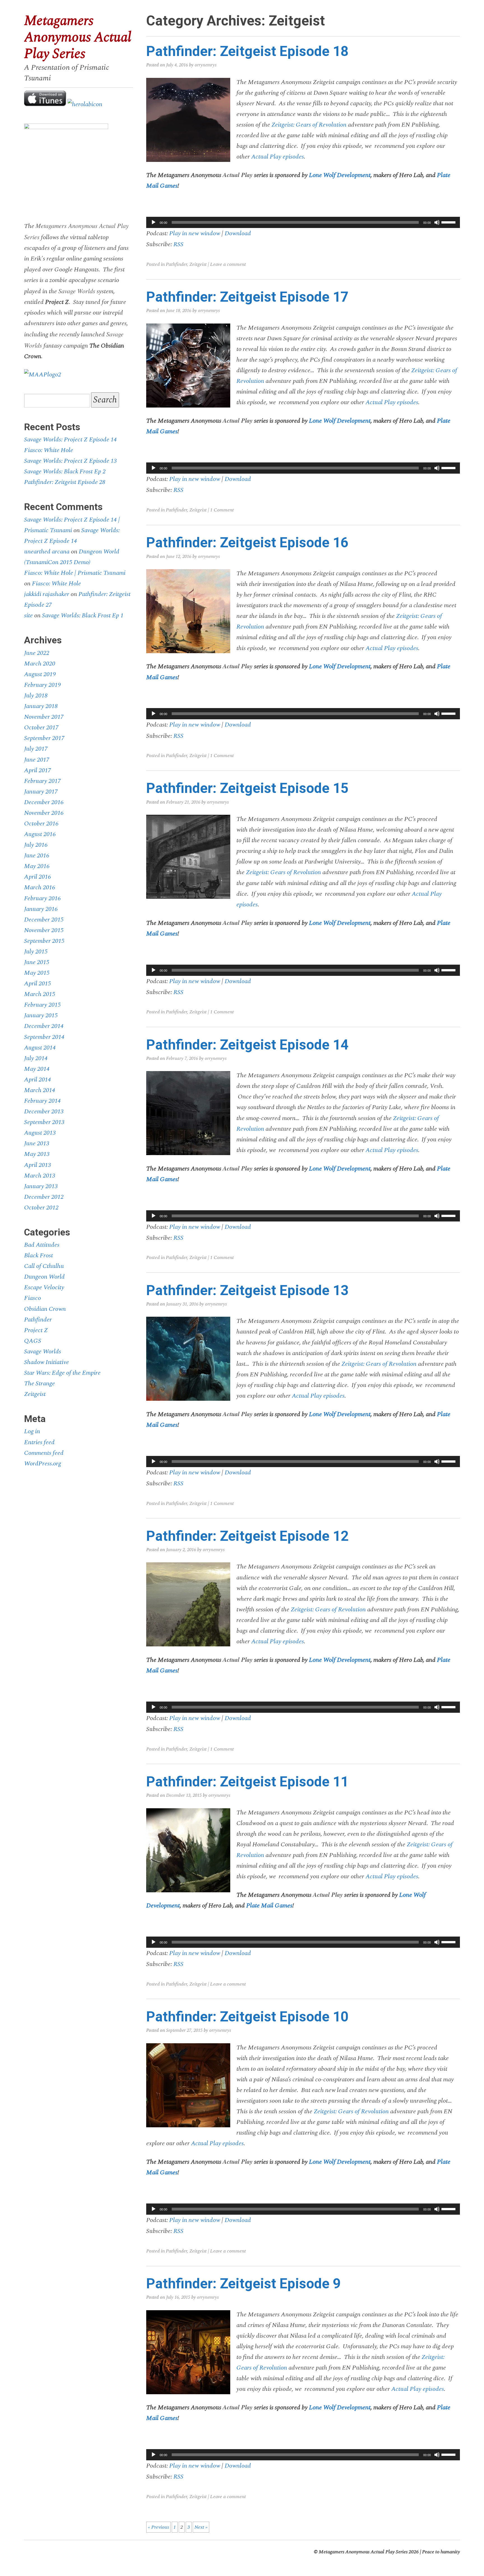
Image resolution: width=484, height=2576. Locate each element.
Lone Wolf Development (340, 175)
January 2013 (41, 1186)
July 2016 (36, 845)
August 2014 (40, 1048)
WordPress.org (43, 1463)
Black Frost (39, 1255)
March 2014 (40, 1090)
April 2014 (38, 1079)
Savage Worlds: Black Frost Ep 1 (83, 615)
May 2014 (37, 1069)
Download (238, 233)
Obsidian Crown (45, 1309)
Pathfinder (176, 264)
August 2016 (40, 834)
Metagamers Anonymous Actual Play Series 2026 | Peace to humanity (389, 2552)
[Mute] (437, 222)
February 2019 (42, 685)
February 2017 (42, 781)
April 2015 (38, 983)
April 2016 (38, 877)
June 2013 (37, 1143)
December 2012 (44, 1197)
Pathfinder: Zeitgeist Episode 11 (247, 1782)
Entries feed (39, 1442)
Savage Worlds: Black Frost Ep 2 (65, 471)
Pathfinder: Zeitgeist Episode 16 (247, 543)
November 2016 (44, 813)
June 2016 (37, 855)
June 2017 (37, 760)
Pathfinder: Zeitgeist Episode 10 (247, 2017)
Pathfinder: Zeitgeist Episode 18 (247, 51)
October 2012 (41, 1207)
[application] (303, 222)
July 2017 (36, 749)
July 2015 (36, 951)
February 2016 (42, 898)
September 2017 (44, 738)
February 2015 (42, 1005)
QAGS (33, 1341)
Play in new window (195, 233)
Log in (32, 1431)
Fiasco (32, 1298)
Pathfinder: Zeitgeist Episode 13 (247, 1290)
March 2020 (40, 664)
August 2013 (40, 1133)
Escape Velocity (44, 1287)
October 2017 (41, 727)
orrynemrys (206, 65)
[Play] (153, 222)
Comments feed (44, 1453)
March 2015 (40, 994)
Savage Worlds (43, 1351)
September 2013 (44, 1122)
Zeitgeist (198, 264)
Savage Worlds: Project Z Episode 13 (70, 461)
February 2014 (42, 1101)
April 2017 (38, 770)
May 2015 (37, 973)
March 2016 (40, 887)
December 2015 (44, 920)
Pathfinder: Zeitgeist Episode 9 (243, 2284)
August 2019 (40, 674)
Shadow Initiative (46, 1362)
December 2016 (44, 802)
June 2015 (37, 962)
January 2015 (41, 1015)
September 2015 (44, 941)
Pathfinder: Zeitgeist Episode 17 (247, 297)
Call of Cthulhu (44, 1266)
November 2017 (44, 717)
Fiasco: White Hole (49, 450)
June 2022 (37, 653)
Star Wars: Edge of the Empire (62, 1373)
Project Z (36, 1330)
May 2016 (37, 866)
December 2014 (44, 1026)
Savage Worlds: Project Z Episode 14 (70, 439)
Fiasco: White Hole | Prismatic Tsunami (75, 573)
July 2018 (36, 695)
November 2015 (44, 930)
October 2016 (41, 823)
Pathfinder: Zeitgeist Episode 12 (247, 1536)
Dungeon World (44, 1277)
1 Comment (222, 510)
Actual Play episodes (278, 157)
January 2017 (41, 792)
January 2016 (41, 909)
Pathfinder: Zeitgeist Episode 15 (247, 788)
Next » (201, 2527)
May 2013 (37, 1154)
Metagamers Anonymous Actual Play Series (78, 37)
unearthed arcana (47, 551)
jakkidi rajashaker (47, 594)
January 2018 (41, 706)
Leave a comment (228, 264)
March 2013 (40, 1176)
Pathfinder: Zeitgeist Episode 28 (65, 482)
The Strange (39, 1383)
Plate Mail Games (269, 1905)
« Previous (158, 2527)
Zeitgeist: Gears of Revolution (308, 125)
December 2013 (44, 1111)
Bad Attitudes (42, 1245)
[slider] (449, 222)
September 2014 (44, 1037)
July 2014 (36, 1058)
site (28, 615)
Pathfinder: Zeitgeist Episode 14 (247, 1045)
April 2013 (38, 1165)
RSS (178, 244)
